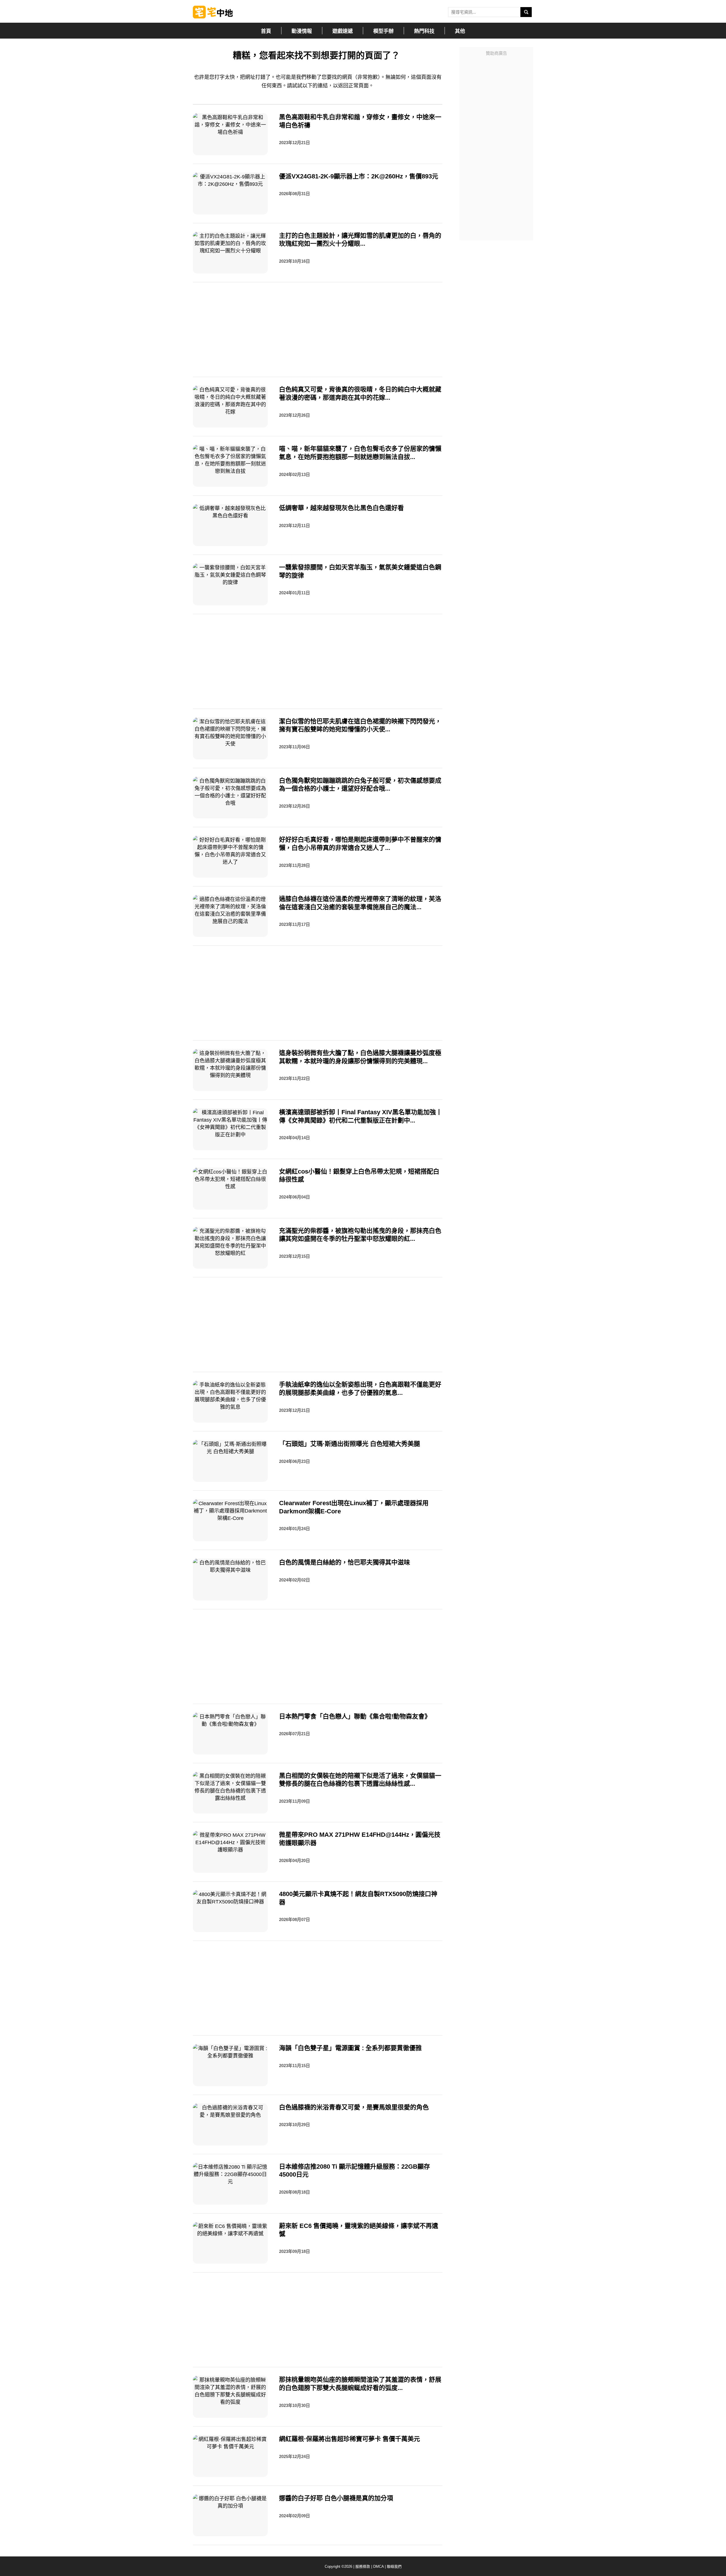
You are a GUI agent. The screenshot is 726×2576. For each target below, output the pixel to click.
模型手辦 (383, 31)
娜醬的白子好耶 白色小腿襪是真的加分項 (336, 2498)
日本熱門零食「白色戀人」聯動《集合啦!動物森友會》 (355, 1716)
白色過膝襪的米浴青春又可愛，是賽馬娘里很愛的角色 (354, 2107)
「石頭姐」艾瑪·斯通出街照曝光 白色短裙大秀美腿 (350, 1444)
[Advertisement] (496, 144)
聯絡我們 (394, 2566)
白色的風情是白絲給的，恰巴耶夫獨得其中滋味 (345, 1562)
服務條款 (363, 2566)
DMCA (378, 2566)
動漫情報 (302, 31)
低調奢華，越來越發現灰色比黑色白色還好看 (341, 508)
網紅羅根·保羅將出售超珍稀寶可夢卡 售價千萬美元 (350, 2439)
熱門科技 (424, 31)
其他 (460, 31)
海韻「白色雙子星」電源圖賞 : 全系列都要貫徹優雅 (350, 2048)
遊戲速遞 (343, 31)
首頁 (266, 31)
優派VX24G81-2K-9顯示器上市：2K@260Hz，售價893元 (359, 176)
